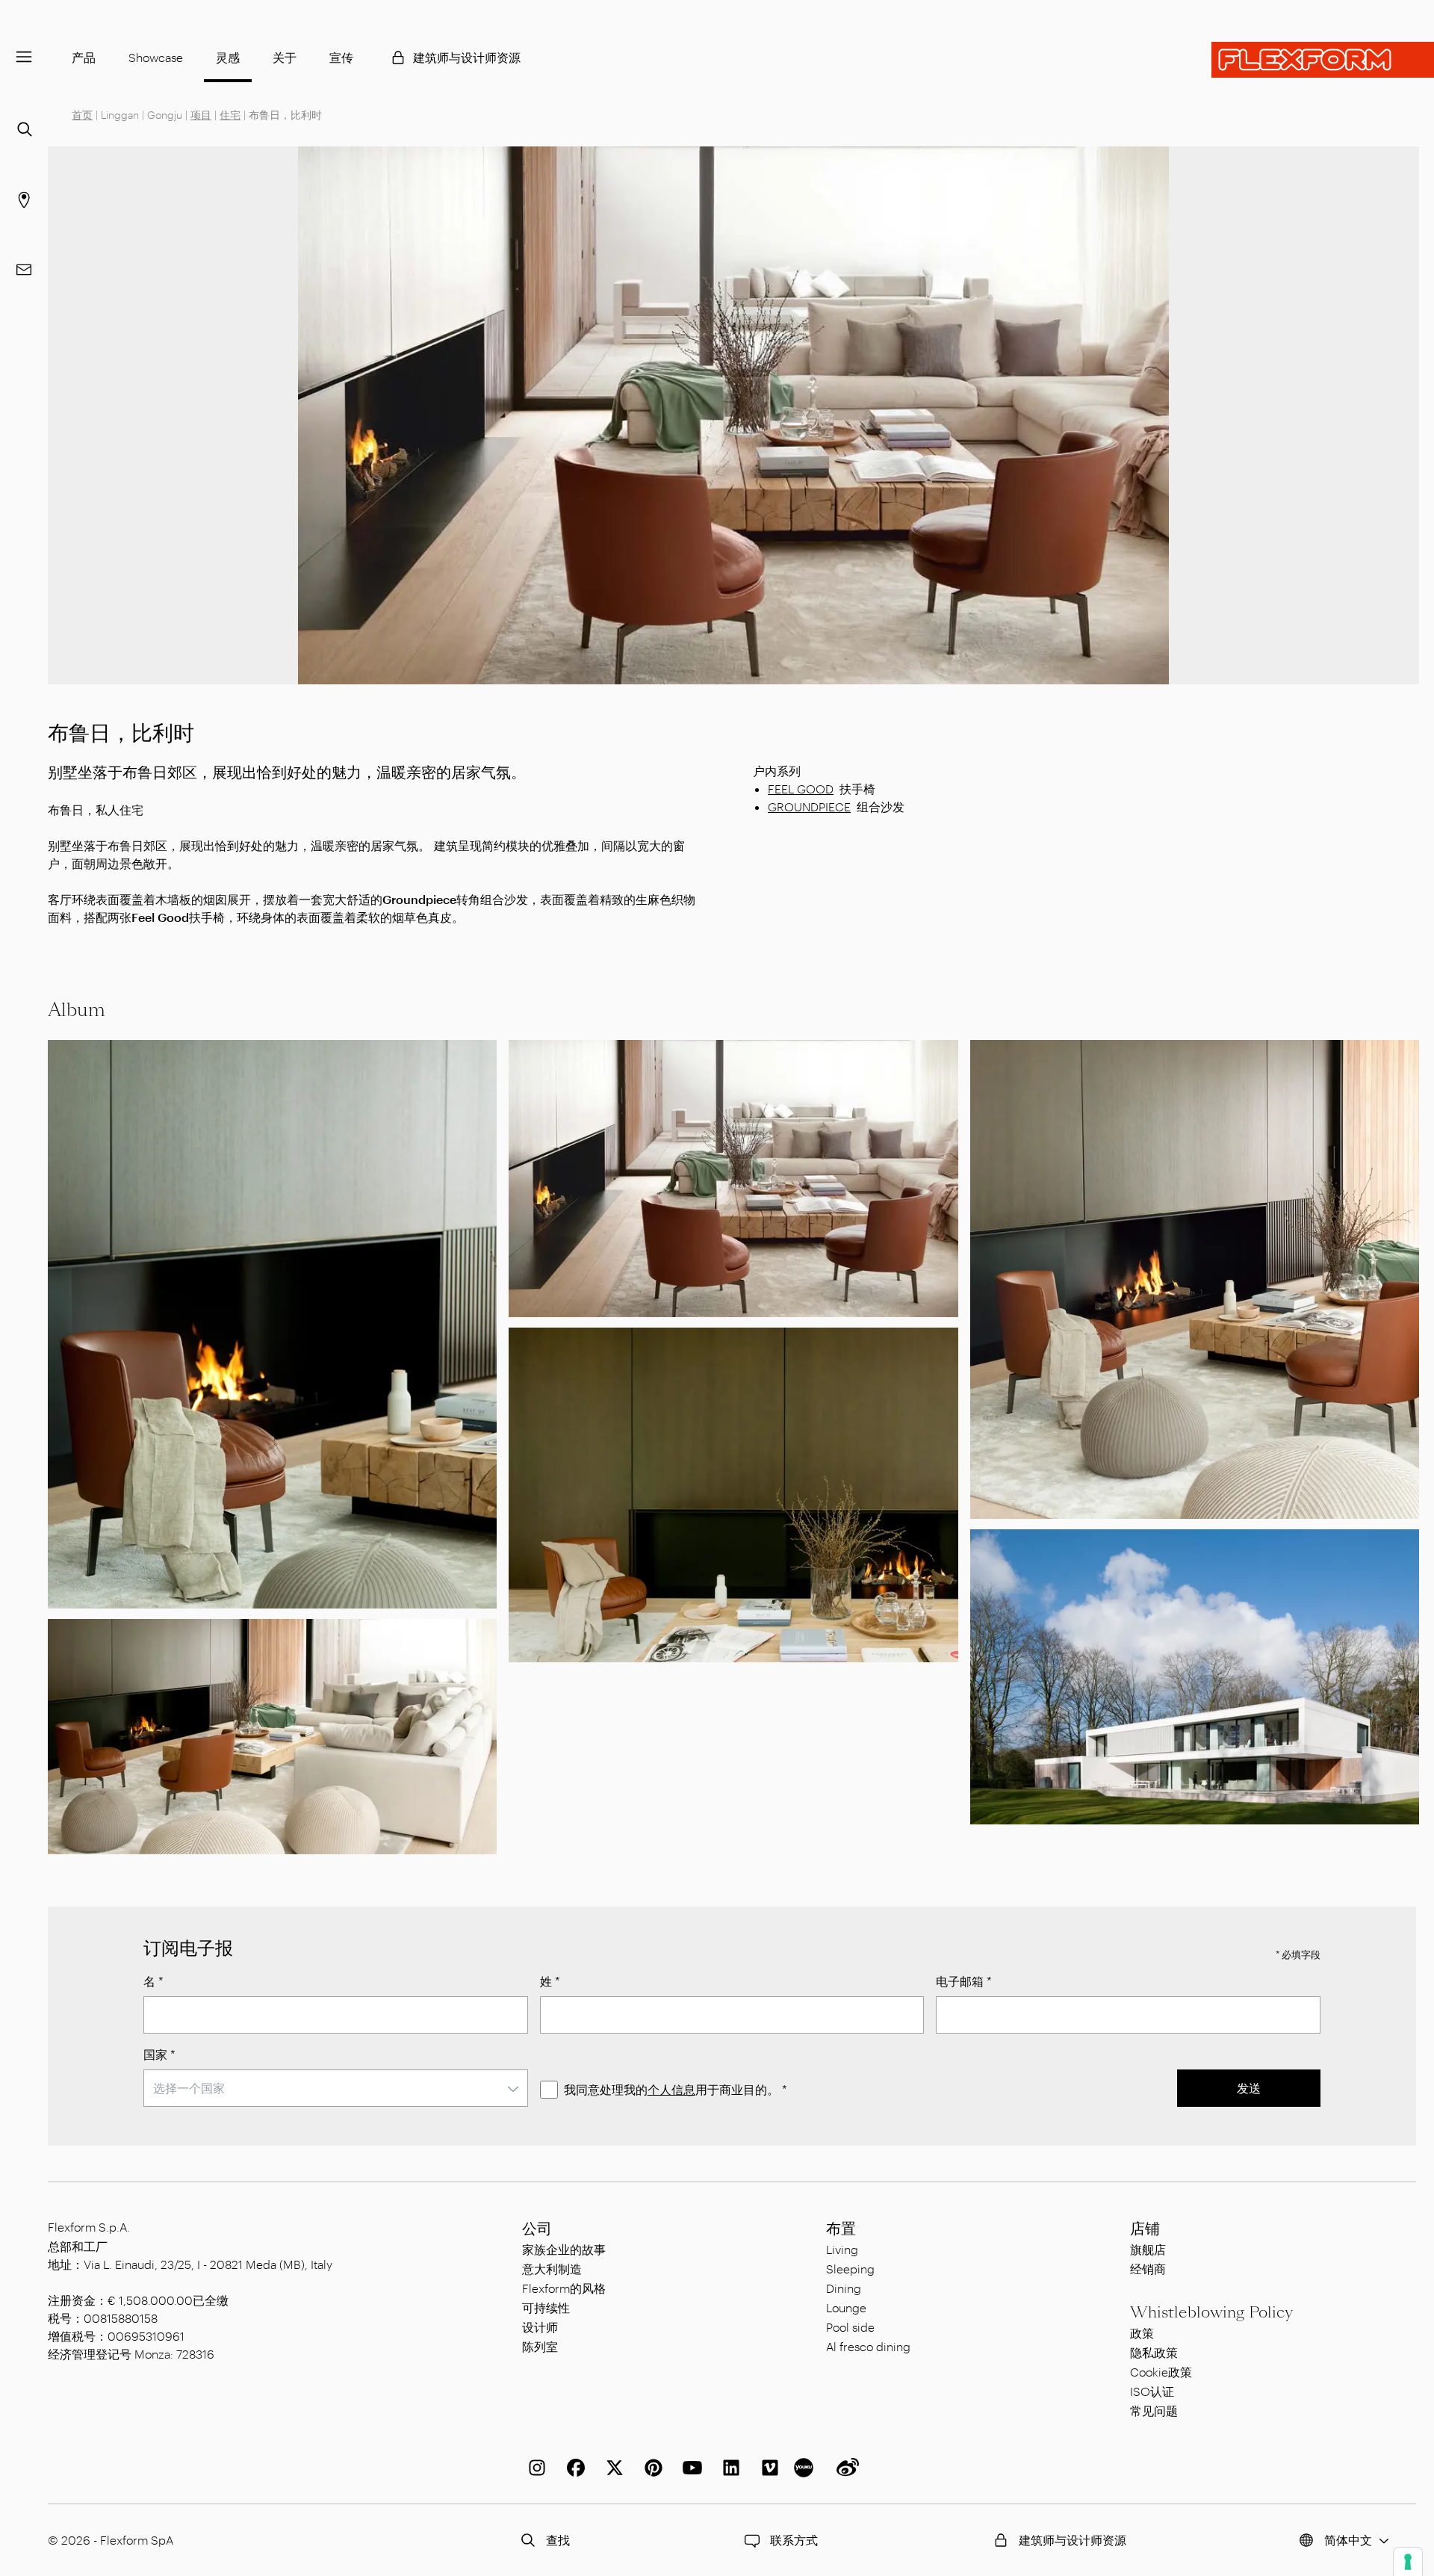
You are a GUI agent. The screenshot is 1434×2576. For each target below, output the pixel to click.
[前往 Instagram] (534, 2468)
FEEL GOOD (801, 789)
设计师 (540, 2327)
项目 (201, 115)
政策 (1142, 2333)
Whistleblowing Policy (1211, 2312)
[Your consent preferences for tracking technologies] (1408, 2562)
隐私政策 (1154, 2352)
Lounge (846, 2307)
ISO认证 (1152, 2391)
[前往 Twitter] (612, 2468)
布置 (841, 2229)
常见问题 (1154, 2411)
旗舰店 (1148, 2249)
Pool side (850, 2327)
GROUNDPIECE (809, 806)
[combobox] (336, 2088)
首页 (82, 115)
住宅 (230, 115)
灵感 (228, 57)
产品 (84, 57)
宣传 (341, 57)
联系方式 (794, 2540)
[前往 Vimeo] (767, 2468)
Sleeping (850, 2269)
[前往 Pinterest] (651, 2468)
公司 (537, 2229)
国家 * (159, 2054)
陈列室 (540, 2346)
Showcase (156, 57)
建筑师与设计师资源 (467, 57)
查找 (558, 2540)
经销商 (1148, 2269)
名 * (153, 1981)
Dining (844, 2288)
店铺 (1145, 2229)
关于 (285, 57)
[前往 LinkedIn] (728, 2468)
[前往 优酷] (806, 2468)
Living (842, 2249)
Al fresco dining (868, 2346)
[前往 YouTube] (689, 2468)
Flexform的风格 (564, 2288)
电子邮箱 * (964, 1981)
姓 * (550, 1981)
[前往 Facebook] (573, 2468)
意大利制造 (552, 2269)
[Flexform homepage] (1323, 60)
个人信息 (671, 2089)
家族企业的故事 (564, 2249)
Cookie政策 (1161, 2372)
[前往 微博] (845, 2468)
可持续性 (546, 2307)
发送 (1249, 2088)
